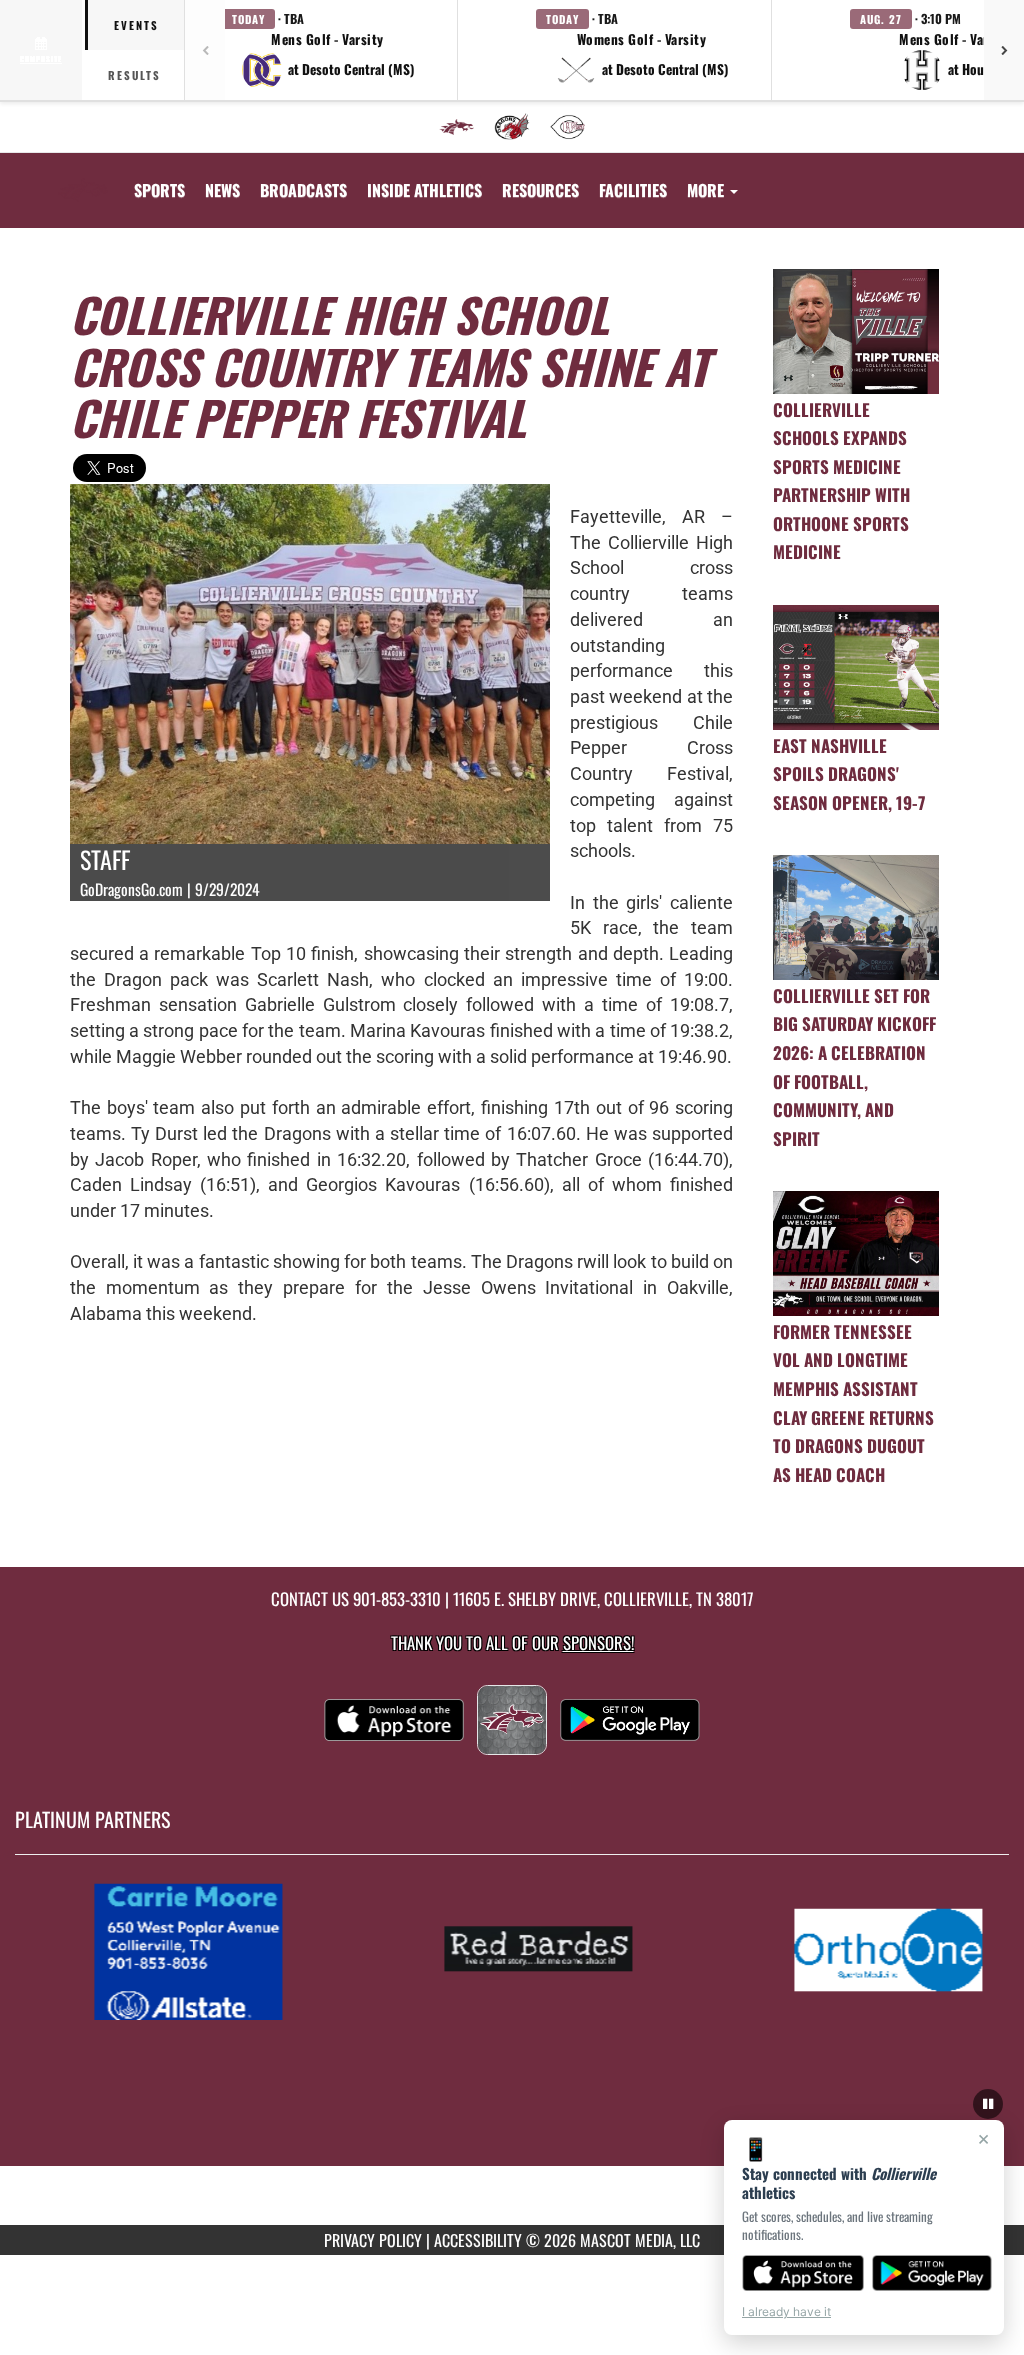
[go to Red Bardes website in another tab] (554, 1950)
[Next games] (1004, 50)
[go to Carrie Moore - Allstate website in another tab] (204, 1950)
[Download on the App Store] (803, 2273)
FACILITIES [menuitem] (633, 190)
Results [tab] (134, 75)
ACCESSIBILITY (478, 2240)
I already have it (786, 2311)
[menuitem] (457, 127)
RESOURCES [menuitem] (540, 190)
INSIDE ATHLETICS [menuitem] (424, 190)
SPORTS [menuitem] (159, 190)
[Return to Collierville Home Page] (83, 178)
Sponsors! (598, 1642)
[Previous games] (205, 50)
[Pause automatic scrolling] (988, 2104)
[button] (328, 50)
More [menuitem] (707, 190)
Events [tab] (136, 25)
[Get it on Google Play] (932, 2273)
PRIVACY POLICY (373, 2240)
